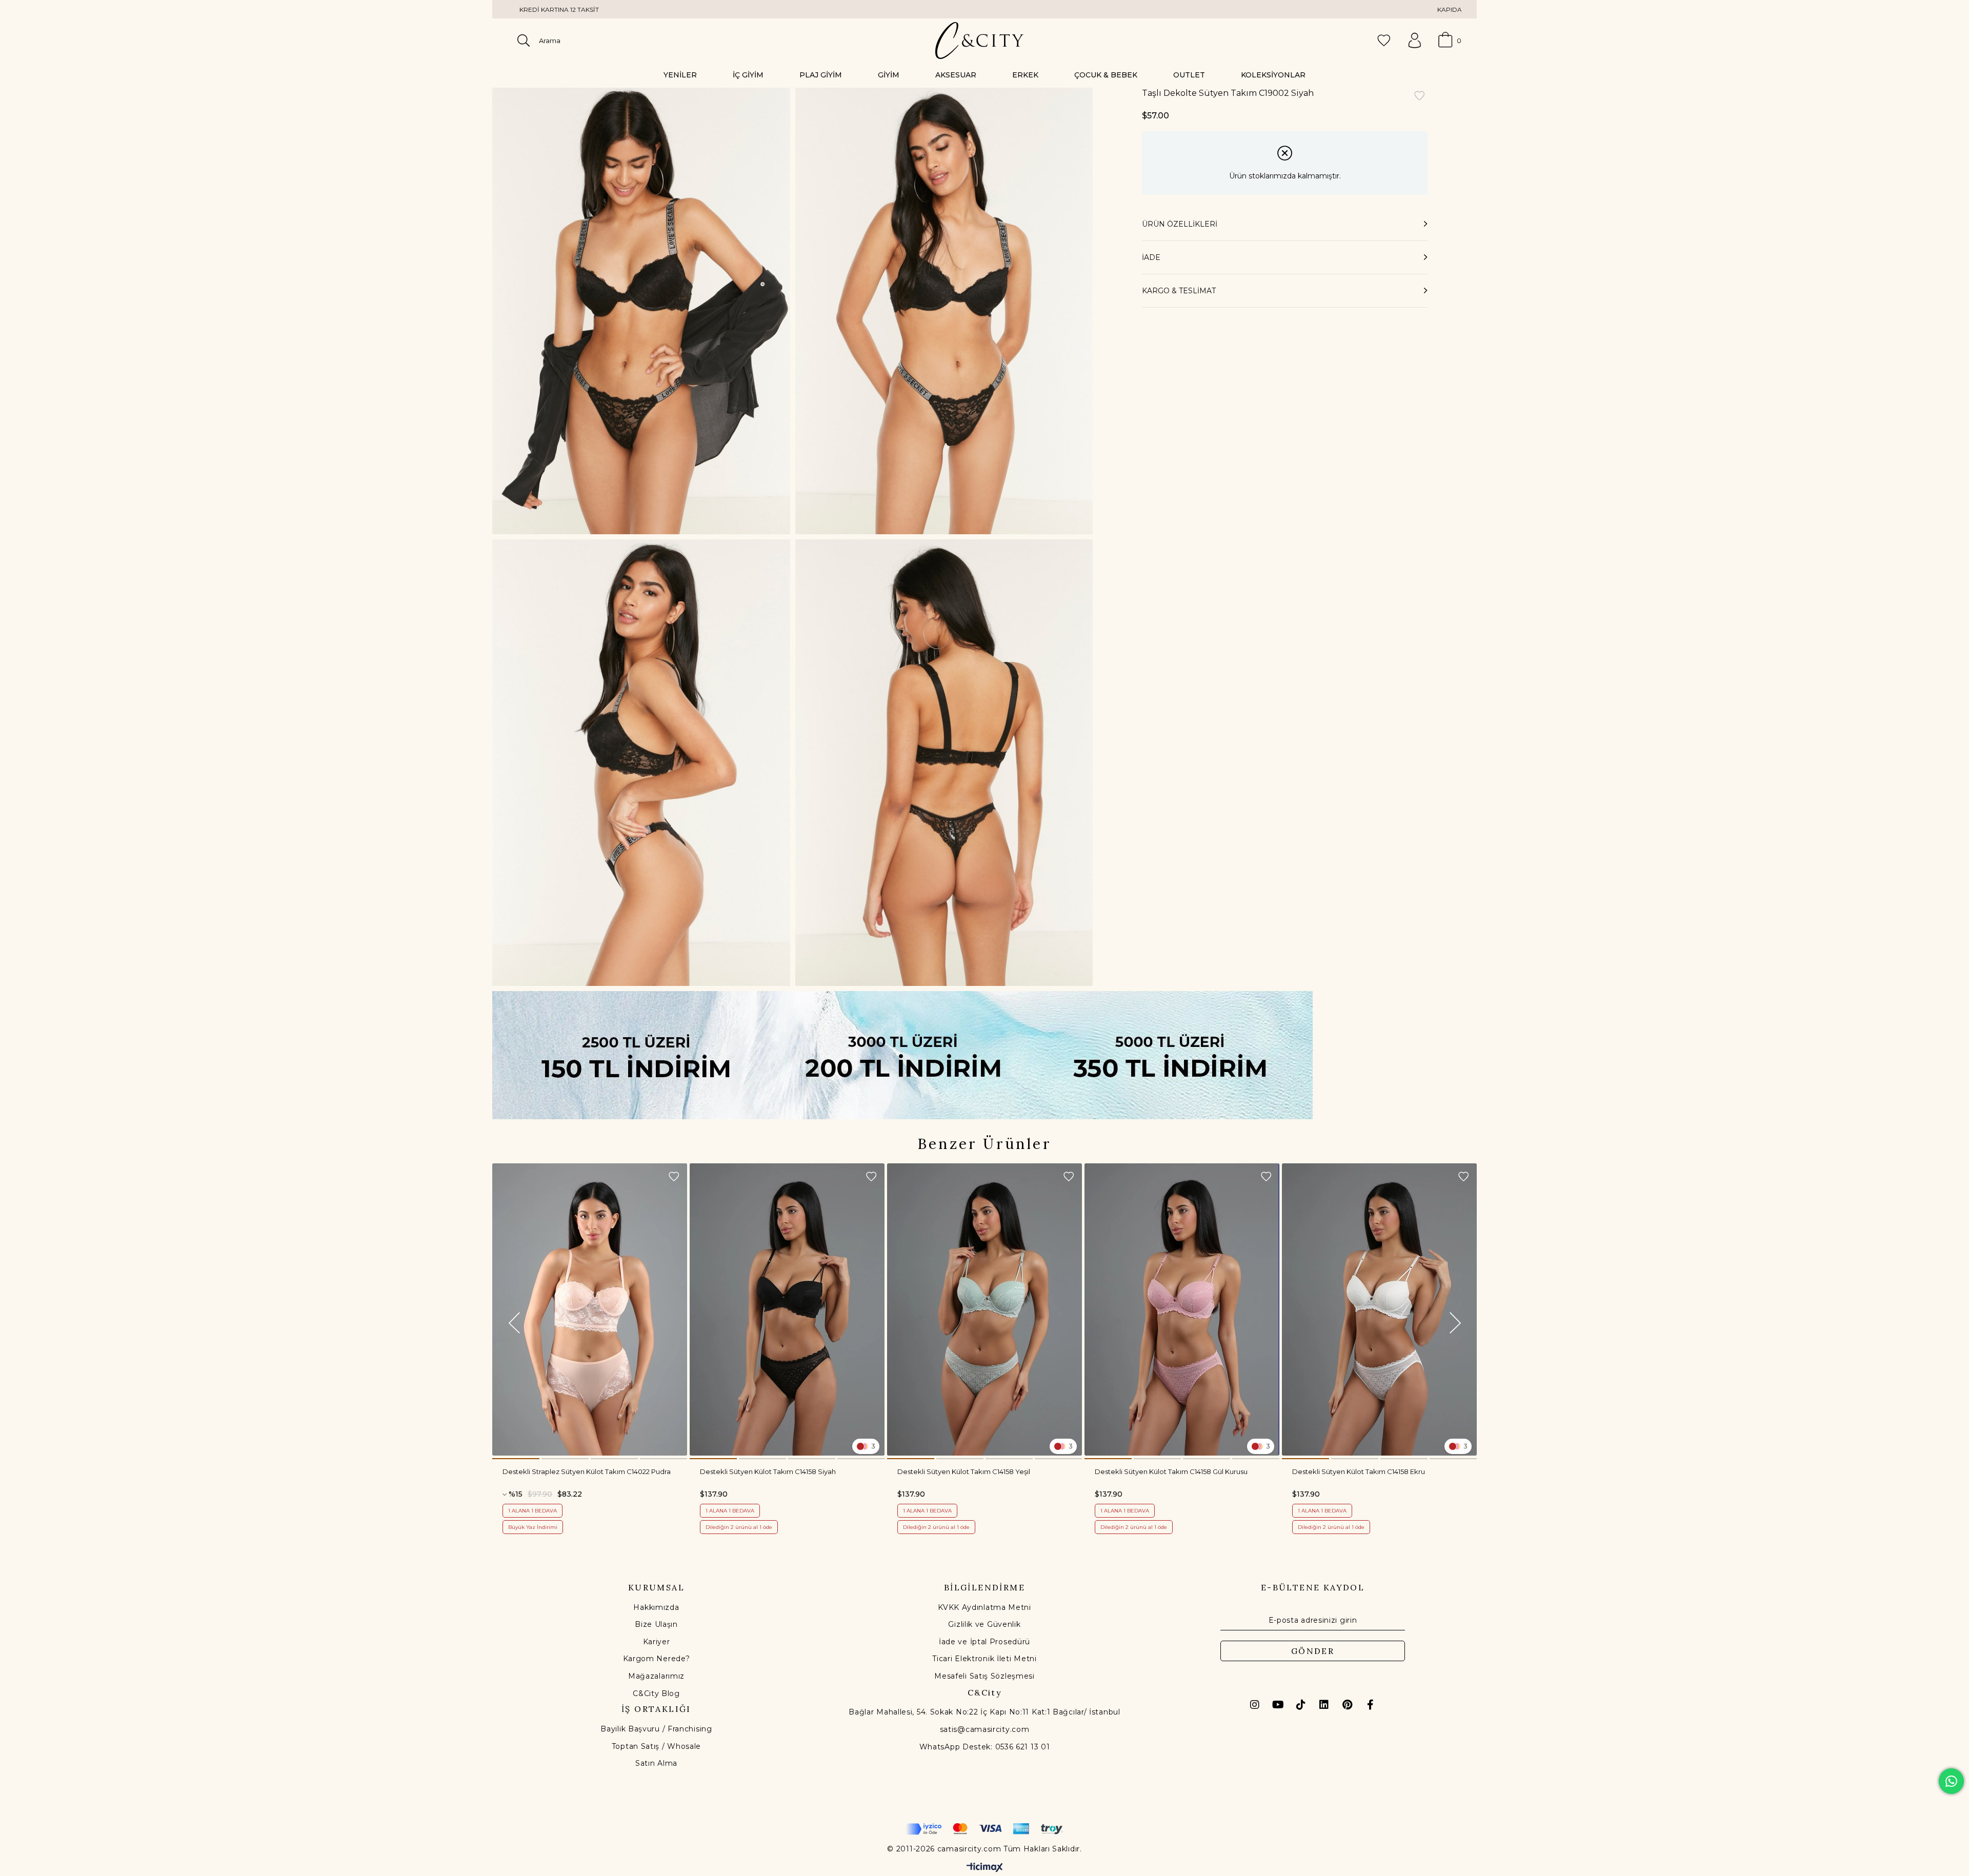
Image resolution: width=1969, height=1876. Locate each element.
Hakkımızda (656, 1607)
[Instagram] (1255, 1705)
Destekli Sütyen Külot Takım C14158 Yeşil (964, 1471)
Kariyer (657, 1642)
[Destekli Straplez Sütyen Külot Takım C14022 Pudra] (590, 1309)
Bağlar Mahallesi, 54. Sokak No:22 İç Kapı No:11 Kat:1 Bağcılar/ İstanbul (984, 1712)
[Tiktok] (1301, 1705)
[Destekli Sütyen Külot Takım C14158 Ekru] (1379, 1309)
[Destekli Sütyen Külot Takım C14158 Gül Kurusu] (1182, 1309)
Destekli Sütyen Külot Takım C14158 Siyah (768, 1471)
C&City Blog (656, 1693)
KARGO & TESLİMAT (1179, 291)
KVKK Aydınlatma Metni (985, 1607)
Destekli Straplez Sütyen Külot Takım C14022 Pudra (587, 1471)
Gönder (1313, 1651)
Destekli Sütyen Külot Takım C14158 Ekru (1359, 1471)
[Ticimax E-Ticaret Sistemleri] (985, 1868)
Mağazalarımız (656, 1676)
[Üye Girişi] (1415, 41)
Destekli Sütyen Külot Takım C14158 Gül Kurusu (1171, 1471)
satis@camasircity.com (985, 1729)
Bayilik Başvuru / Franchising (656, 1729)
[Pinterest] (1347, 1705)
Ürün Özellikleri (1180, 224)
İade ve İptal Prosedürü (985, 1642)
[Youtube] (1278, 1705)
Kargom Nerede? (657, 1659)
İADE (1151, 257)
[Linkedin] (1324, 1705)
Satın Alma (656, 1763)
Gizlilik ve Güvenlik (984, 1624)
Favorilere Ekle (674, 1177)
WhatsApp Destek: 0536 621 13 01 (985, 1747)
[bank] (985, 1829)
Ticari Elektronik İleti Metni (984, 1659)
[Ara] (524, 41)
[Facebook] (1370, 1705)
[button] (516, 1459)
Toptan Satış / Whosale (656, 1746)
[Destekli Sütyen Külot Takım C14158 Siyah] (787, 1309)
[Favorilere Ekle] (1419, 97)
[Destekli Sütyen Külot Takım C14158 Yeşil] (985, 1309)
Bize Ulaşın (656, 1624)
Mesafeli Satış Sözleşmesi (985, 1676)
